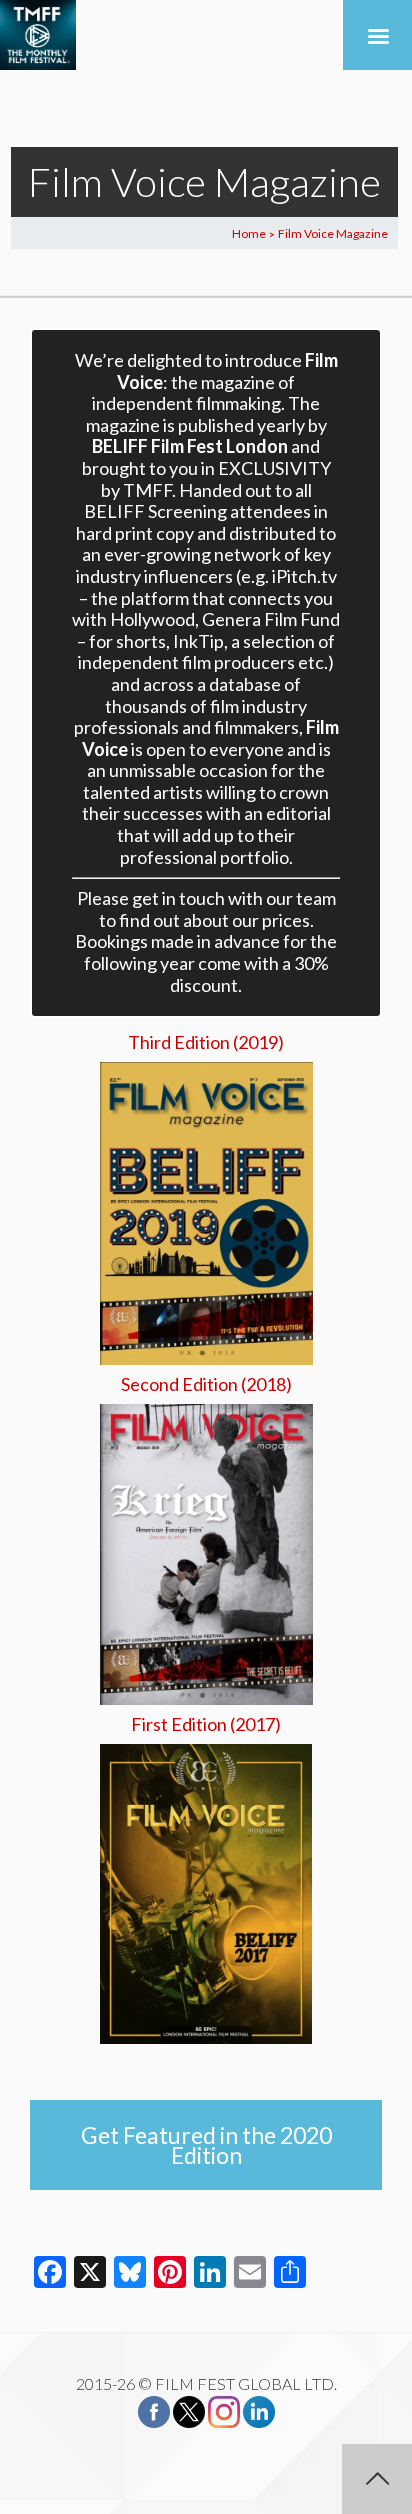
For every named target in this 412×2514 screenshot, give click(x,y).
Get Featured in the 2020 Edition (206, 2145)
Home (249, 233)
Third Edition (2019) (206, 1042)
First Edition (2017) (206, 1724)
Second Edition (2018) (206, 1384)
